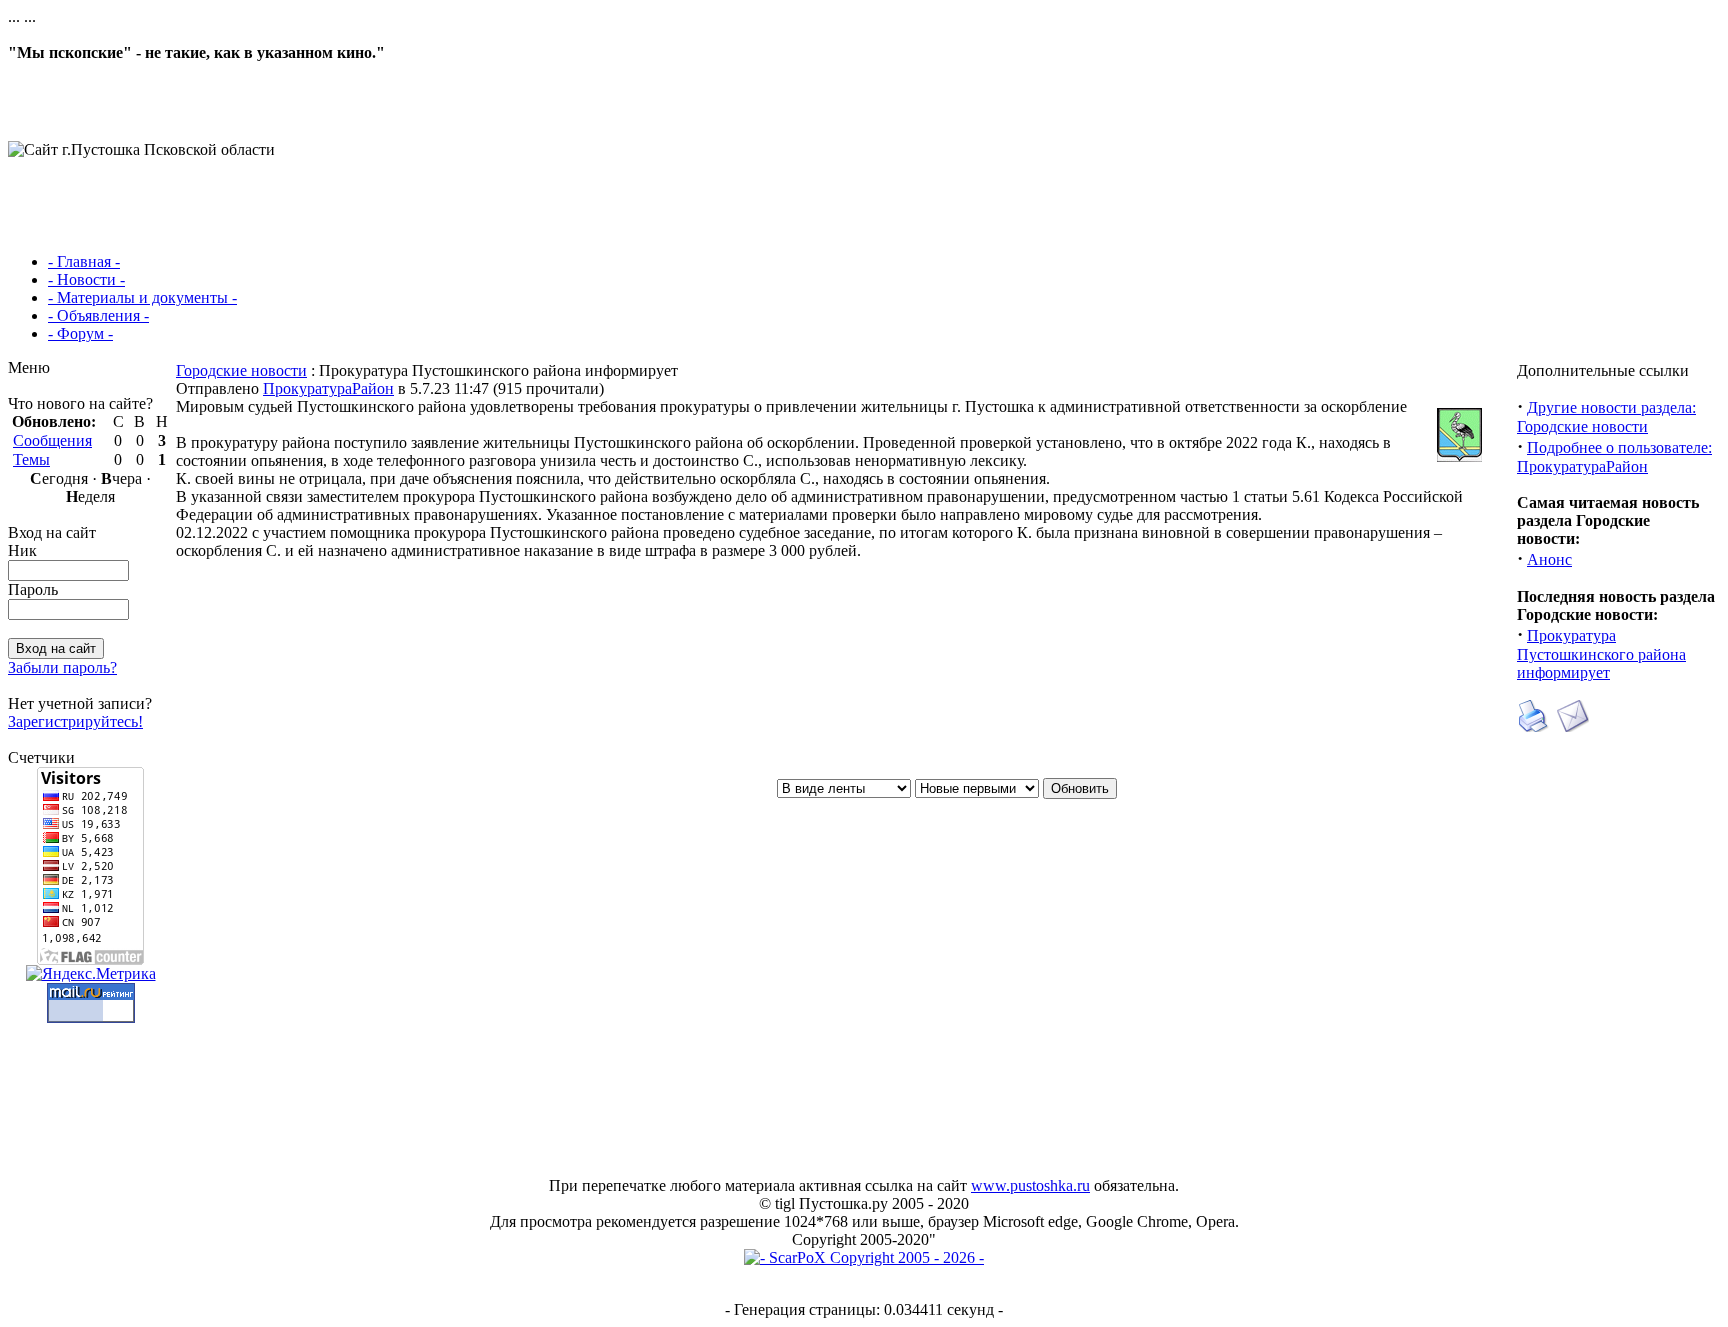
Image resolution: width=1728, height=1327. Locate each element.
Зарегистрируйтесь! (75, 721)
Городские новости (241, 370)
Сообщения (52, 440)
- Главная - (84, 261)
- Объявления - (98, 315)
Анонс (1549, 559)
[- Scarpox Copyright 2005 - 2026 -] (864, 1257)
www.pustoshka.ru (1030, 1185)
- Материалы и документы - (142, 297)
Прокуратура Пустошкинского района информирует (1601, 654)
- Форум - (80, 333)
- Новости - (86, 279)
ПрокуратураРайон (328, 388)
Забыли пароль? (62, 667)
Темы (31, 459)
